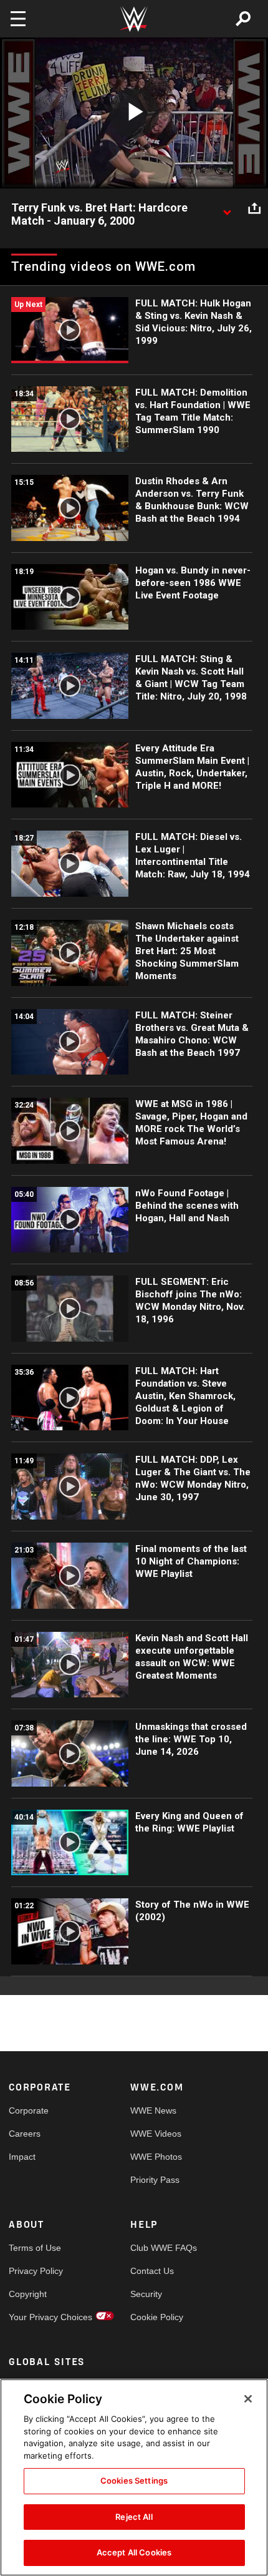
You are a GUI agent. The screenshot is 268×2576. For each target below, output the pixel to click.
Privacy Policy (36, 2271)
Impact (22, 2157)
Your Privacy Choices (39, 2317)
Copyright (28, 2294)
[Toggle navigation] (18, 19)
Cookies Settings (134, 2481)
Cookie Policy (157, 2317)
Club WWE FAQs (161, 2248)
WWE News (153, 2110)
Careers (25, 2134)
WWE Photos (156, 2157)
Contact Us (152, 2271)
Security (146, 2294)
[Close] (248, 2399)
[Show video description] (227, 208)
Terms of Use (35, 2248)
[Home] (134, 19)
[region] (134, 2477)
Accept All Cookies (134, 2552)
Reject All (134, 2517)
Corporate (29, 2110)
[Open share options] (254, 208)
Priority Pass (155, 2180)
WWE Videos (156, 2134)
